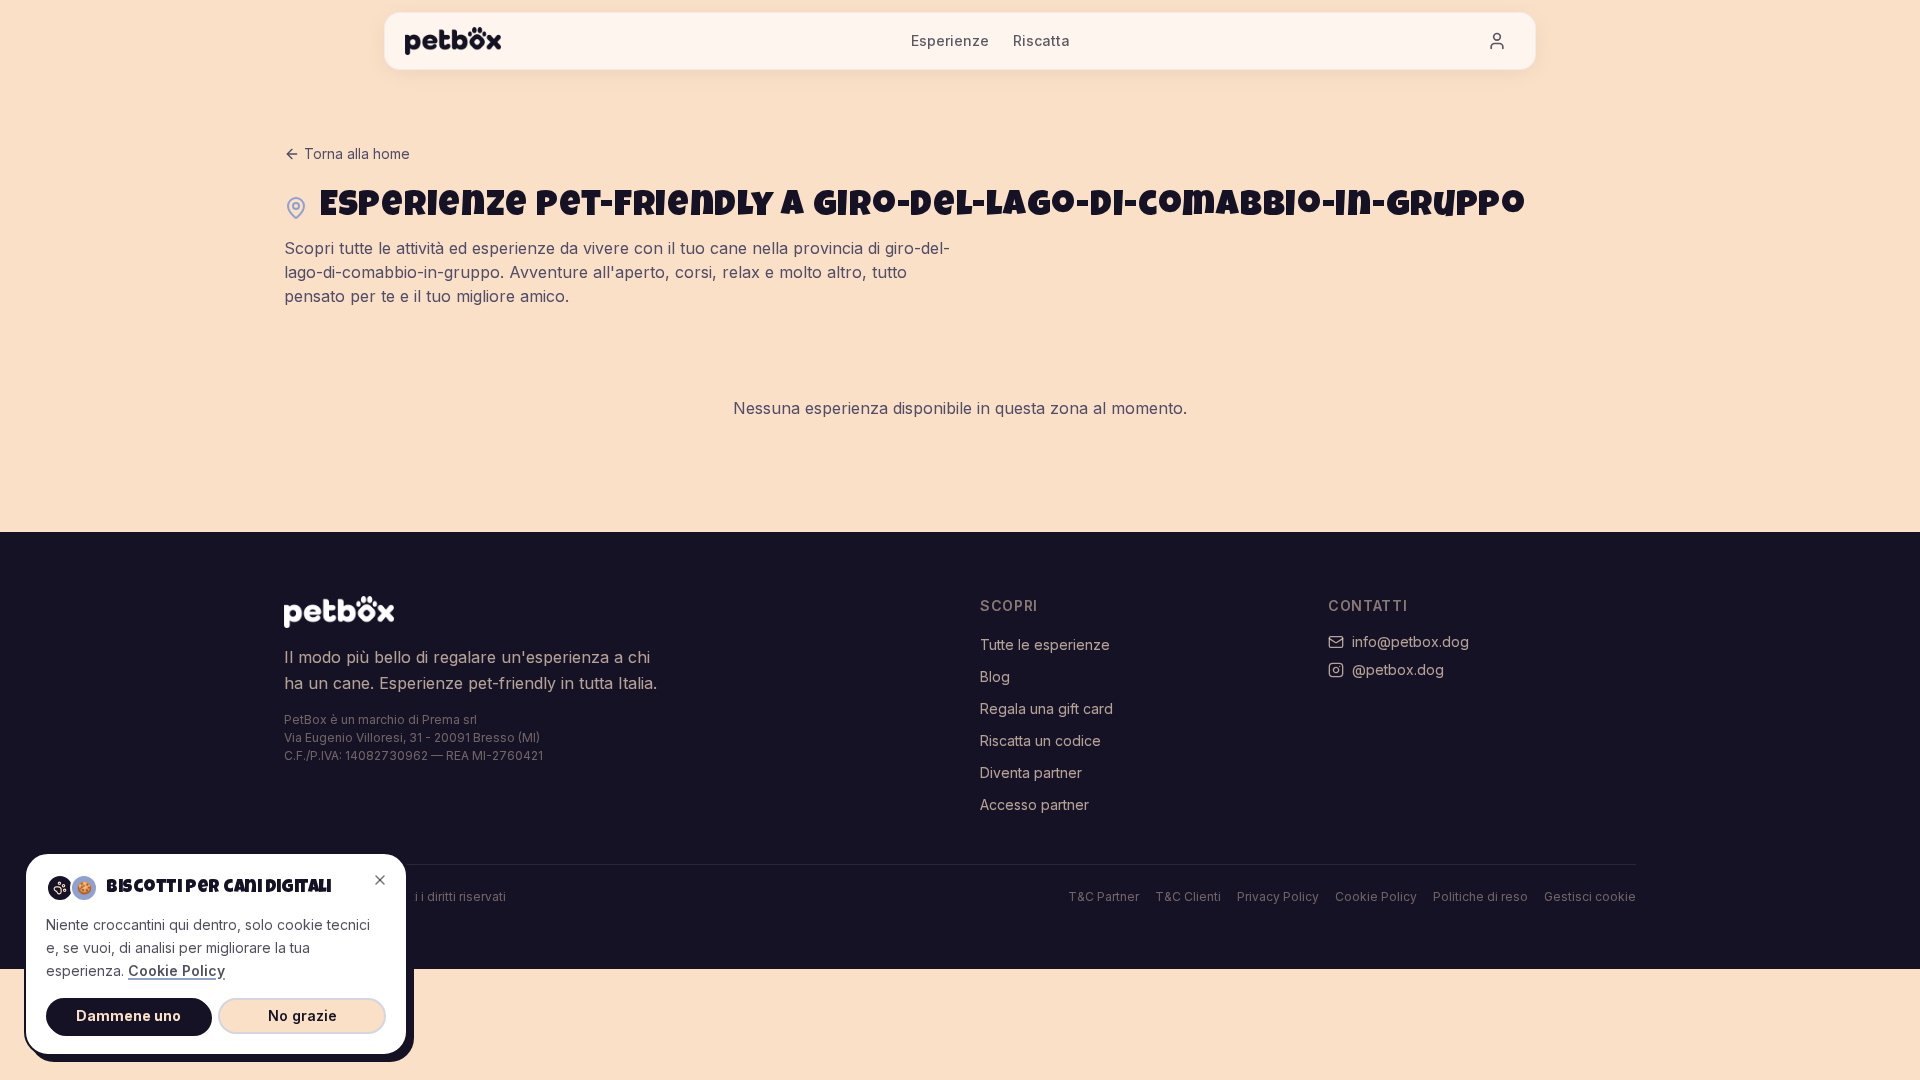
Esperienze (950, 40)
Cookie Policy (1376, 896)
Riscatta (1041, 40)
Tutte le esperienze (1045, 644)
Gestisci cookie (1590, 896)
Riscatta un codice (1040, 740)
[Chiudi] (380, 880)
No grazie (302, 1015)
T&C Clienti (1188, 896)
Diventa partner (1031, 772)
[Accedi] (1497, 41)
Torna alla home (357, 153)
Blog (995, 676)
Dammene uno (128, 1015)
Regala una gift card (1046, 708)
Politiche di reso (1480, 896)
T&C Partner (1103, 896)
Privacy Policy (1278, 896)
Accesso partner (1034, 804)
